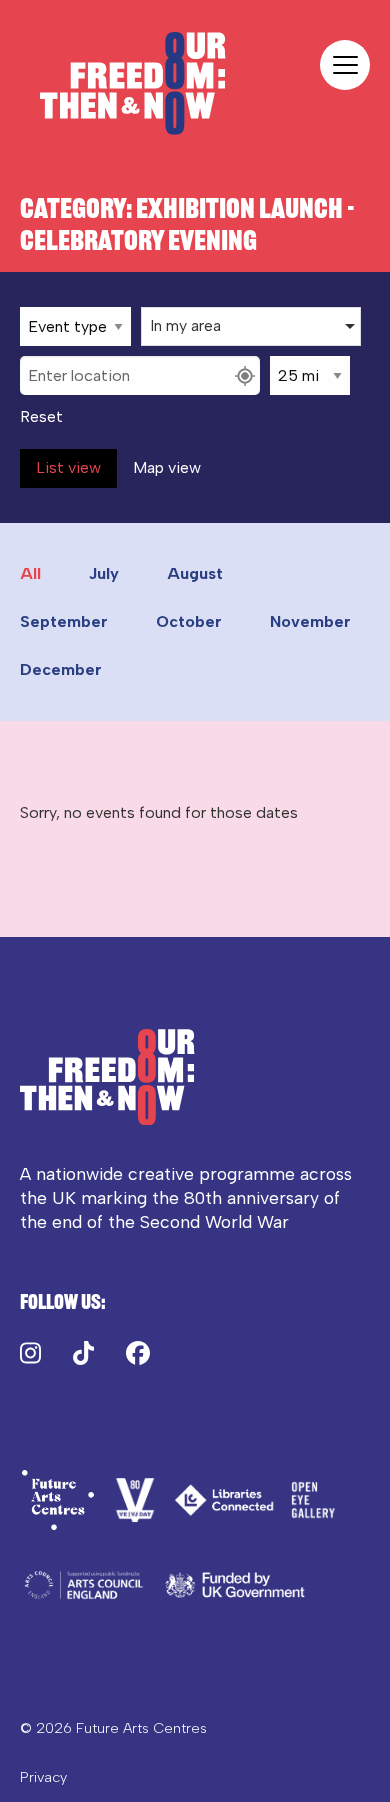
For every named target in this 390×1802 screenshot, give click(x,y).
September (64, 621)
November (310, 621)
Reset (41, 417)
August (195, 573)
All (30, 573)
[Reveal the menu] (345, 65)
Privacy (43, 1777)
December (61, 669)
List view (68, 467)
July (104, 573)
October (189, 621)
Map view (167, 467)
